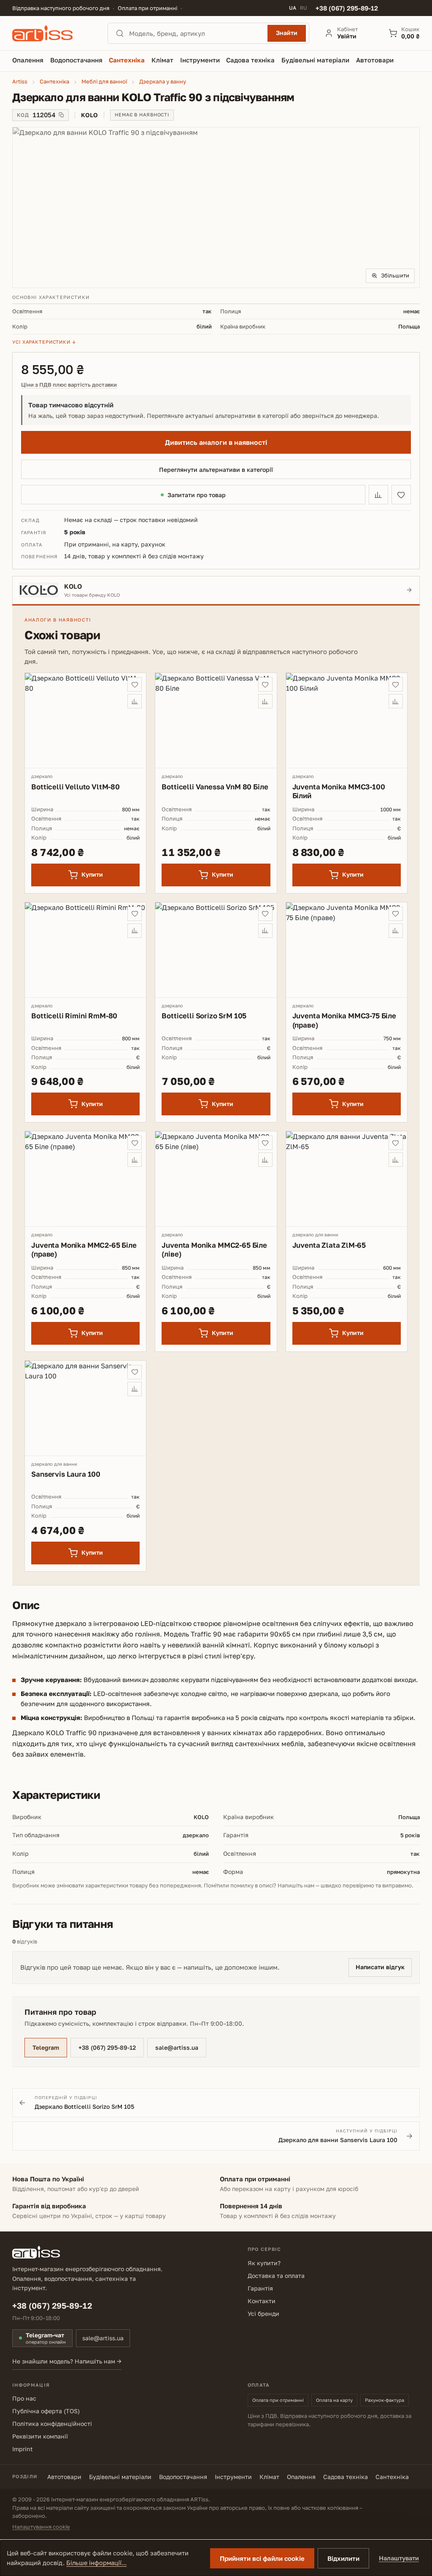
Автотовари (64, 2477)
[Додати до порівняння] (378, 495)
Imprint (23, 2449)
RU (304, 8)
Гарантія (260, 2288)
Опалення (301, 2477)
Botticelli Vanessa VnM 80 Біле (215, 787)
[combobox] (196, 33)
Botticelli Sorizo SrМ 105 (204, 1016)
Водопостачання (183, 2477)
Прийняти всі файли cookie (262, 2558)
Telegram (46, 2047)
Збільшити (395, 275)
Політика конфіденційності (52, 2424)
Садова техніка (346, 2477)
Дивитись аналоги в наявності (216, 442)
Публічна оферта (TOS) (46, 2411)
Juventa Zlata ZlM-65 (329, 1245)
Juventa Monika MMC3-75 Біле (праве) (344, 1020)
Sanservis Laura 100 (66, 1474)
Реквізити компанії (40, 2436)
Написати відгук (380, 1967)
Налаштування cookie (41, 2527)
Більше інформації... (96, 2563)
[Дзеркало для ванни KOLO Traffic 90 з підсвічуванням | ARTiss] (216, 207)
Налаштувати (399, 2558)
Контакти (262, 2301)
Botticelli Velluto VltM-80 (76, 787)
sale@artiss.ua (177, 2047)
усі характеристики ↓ (44, 342)
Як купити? (264, 2263)
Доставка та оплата (276, 2276)
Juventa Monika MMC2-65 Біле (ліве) (214, 1249)
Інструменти (233, 2477)
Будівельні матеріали (120, 2477)
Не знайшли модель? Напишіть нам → (67, 2361)
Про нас (24, 2398)
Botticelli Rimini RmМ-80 (74, 1016)
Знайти (287, 33)
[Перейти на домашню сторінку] (52, 33)
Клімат (269, 2477)
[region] (216, 207)
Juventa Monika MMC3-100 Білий (339, 791)
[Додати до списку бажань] (401, 495)
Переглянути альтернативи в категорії (216, 470)
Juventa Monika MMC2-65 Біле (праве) (84, 1249)
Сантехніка (392, 2477)
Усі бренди (263, 2314)
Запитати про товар (197, 495)
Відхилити (343, 2558)
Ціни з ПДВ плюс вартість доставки (69, 385)
